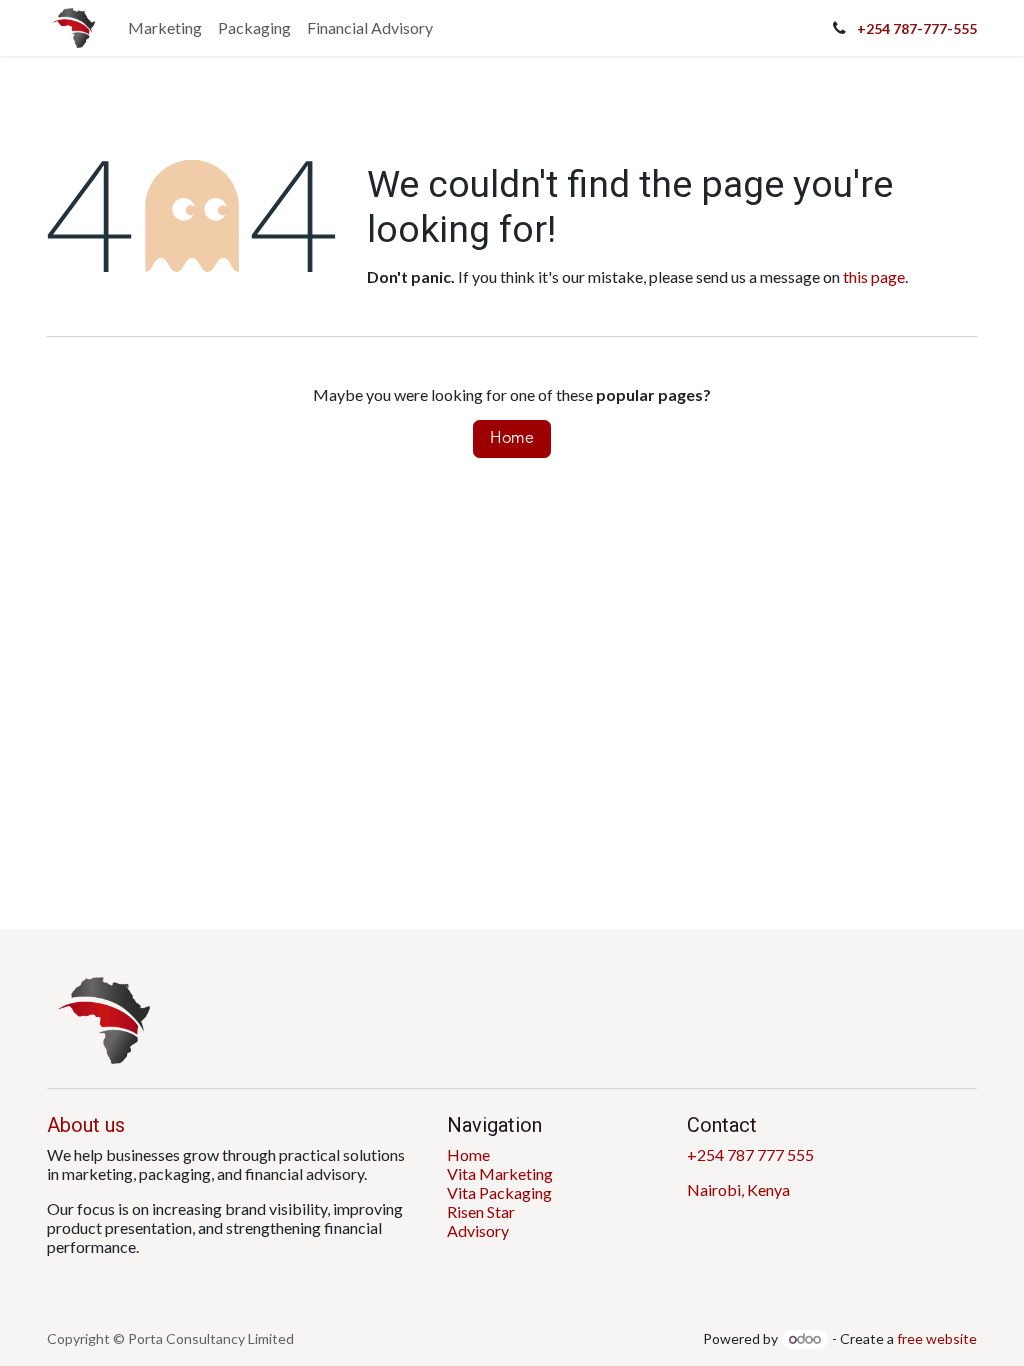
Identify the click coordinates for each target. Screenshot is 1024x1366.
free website (937, 1338)
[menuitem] (165, 27)
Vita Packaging (499, 1192)
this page (874, 276)
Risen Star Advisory (481, 1221)
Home (512, 439)
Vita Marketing (500, 1173)
